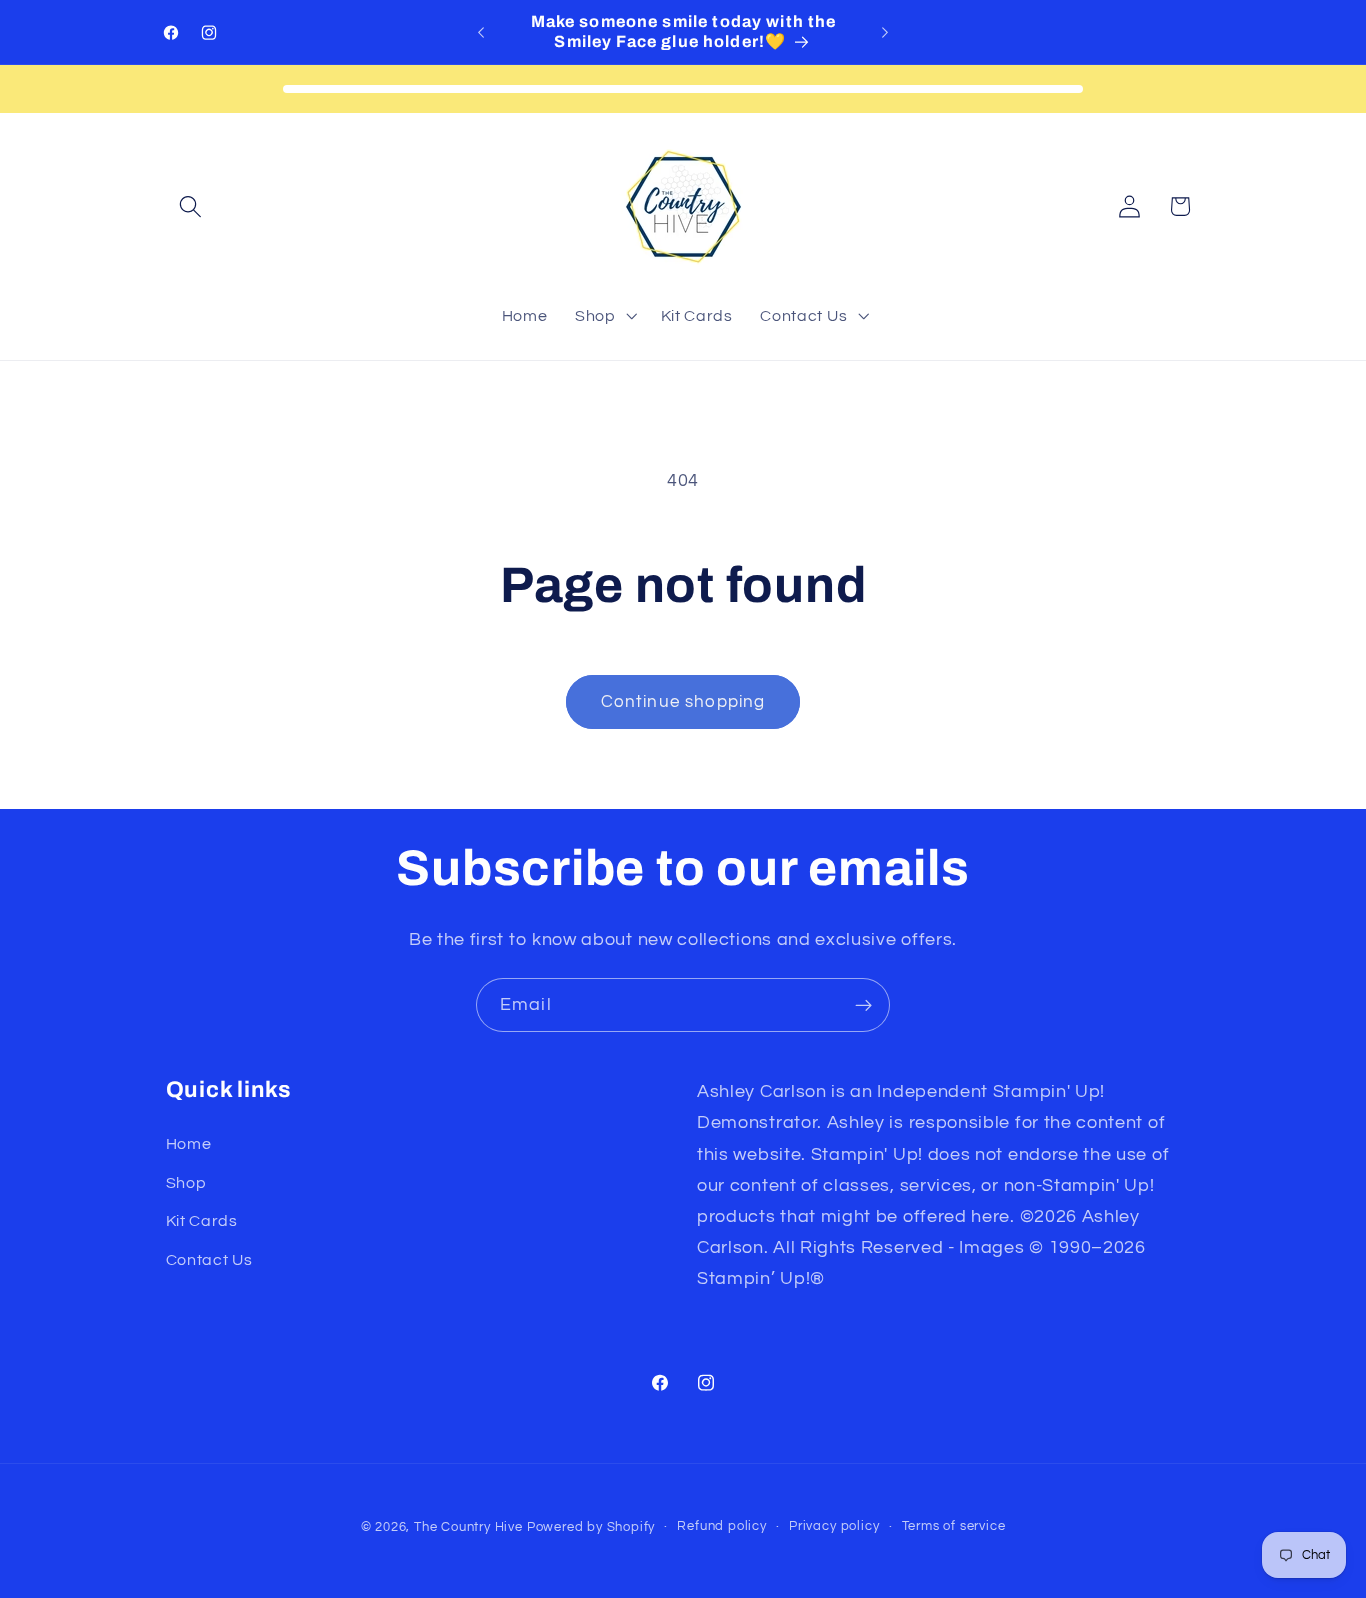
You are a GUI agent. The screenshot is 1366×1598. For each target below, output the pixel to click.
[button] (191, 206)
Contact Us (209, 1260)
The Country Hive (468, 1527)
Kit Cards (202, 1221)
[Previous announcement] (481, 32)
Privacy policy (834, 1526)
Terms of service (954, 1526)
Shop (186, 1183)
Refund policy (721, 1526)
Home (189, 1144)
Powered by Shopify (591, 1527)
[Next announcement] (885, 32)
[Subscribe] (863, 1005)
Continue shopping (683, 702)
